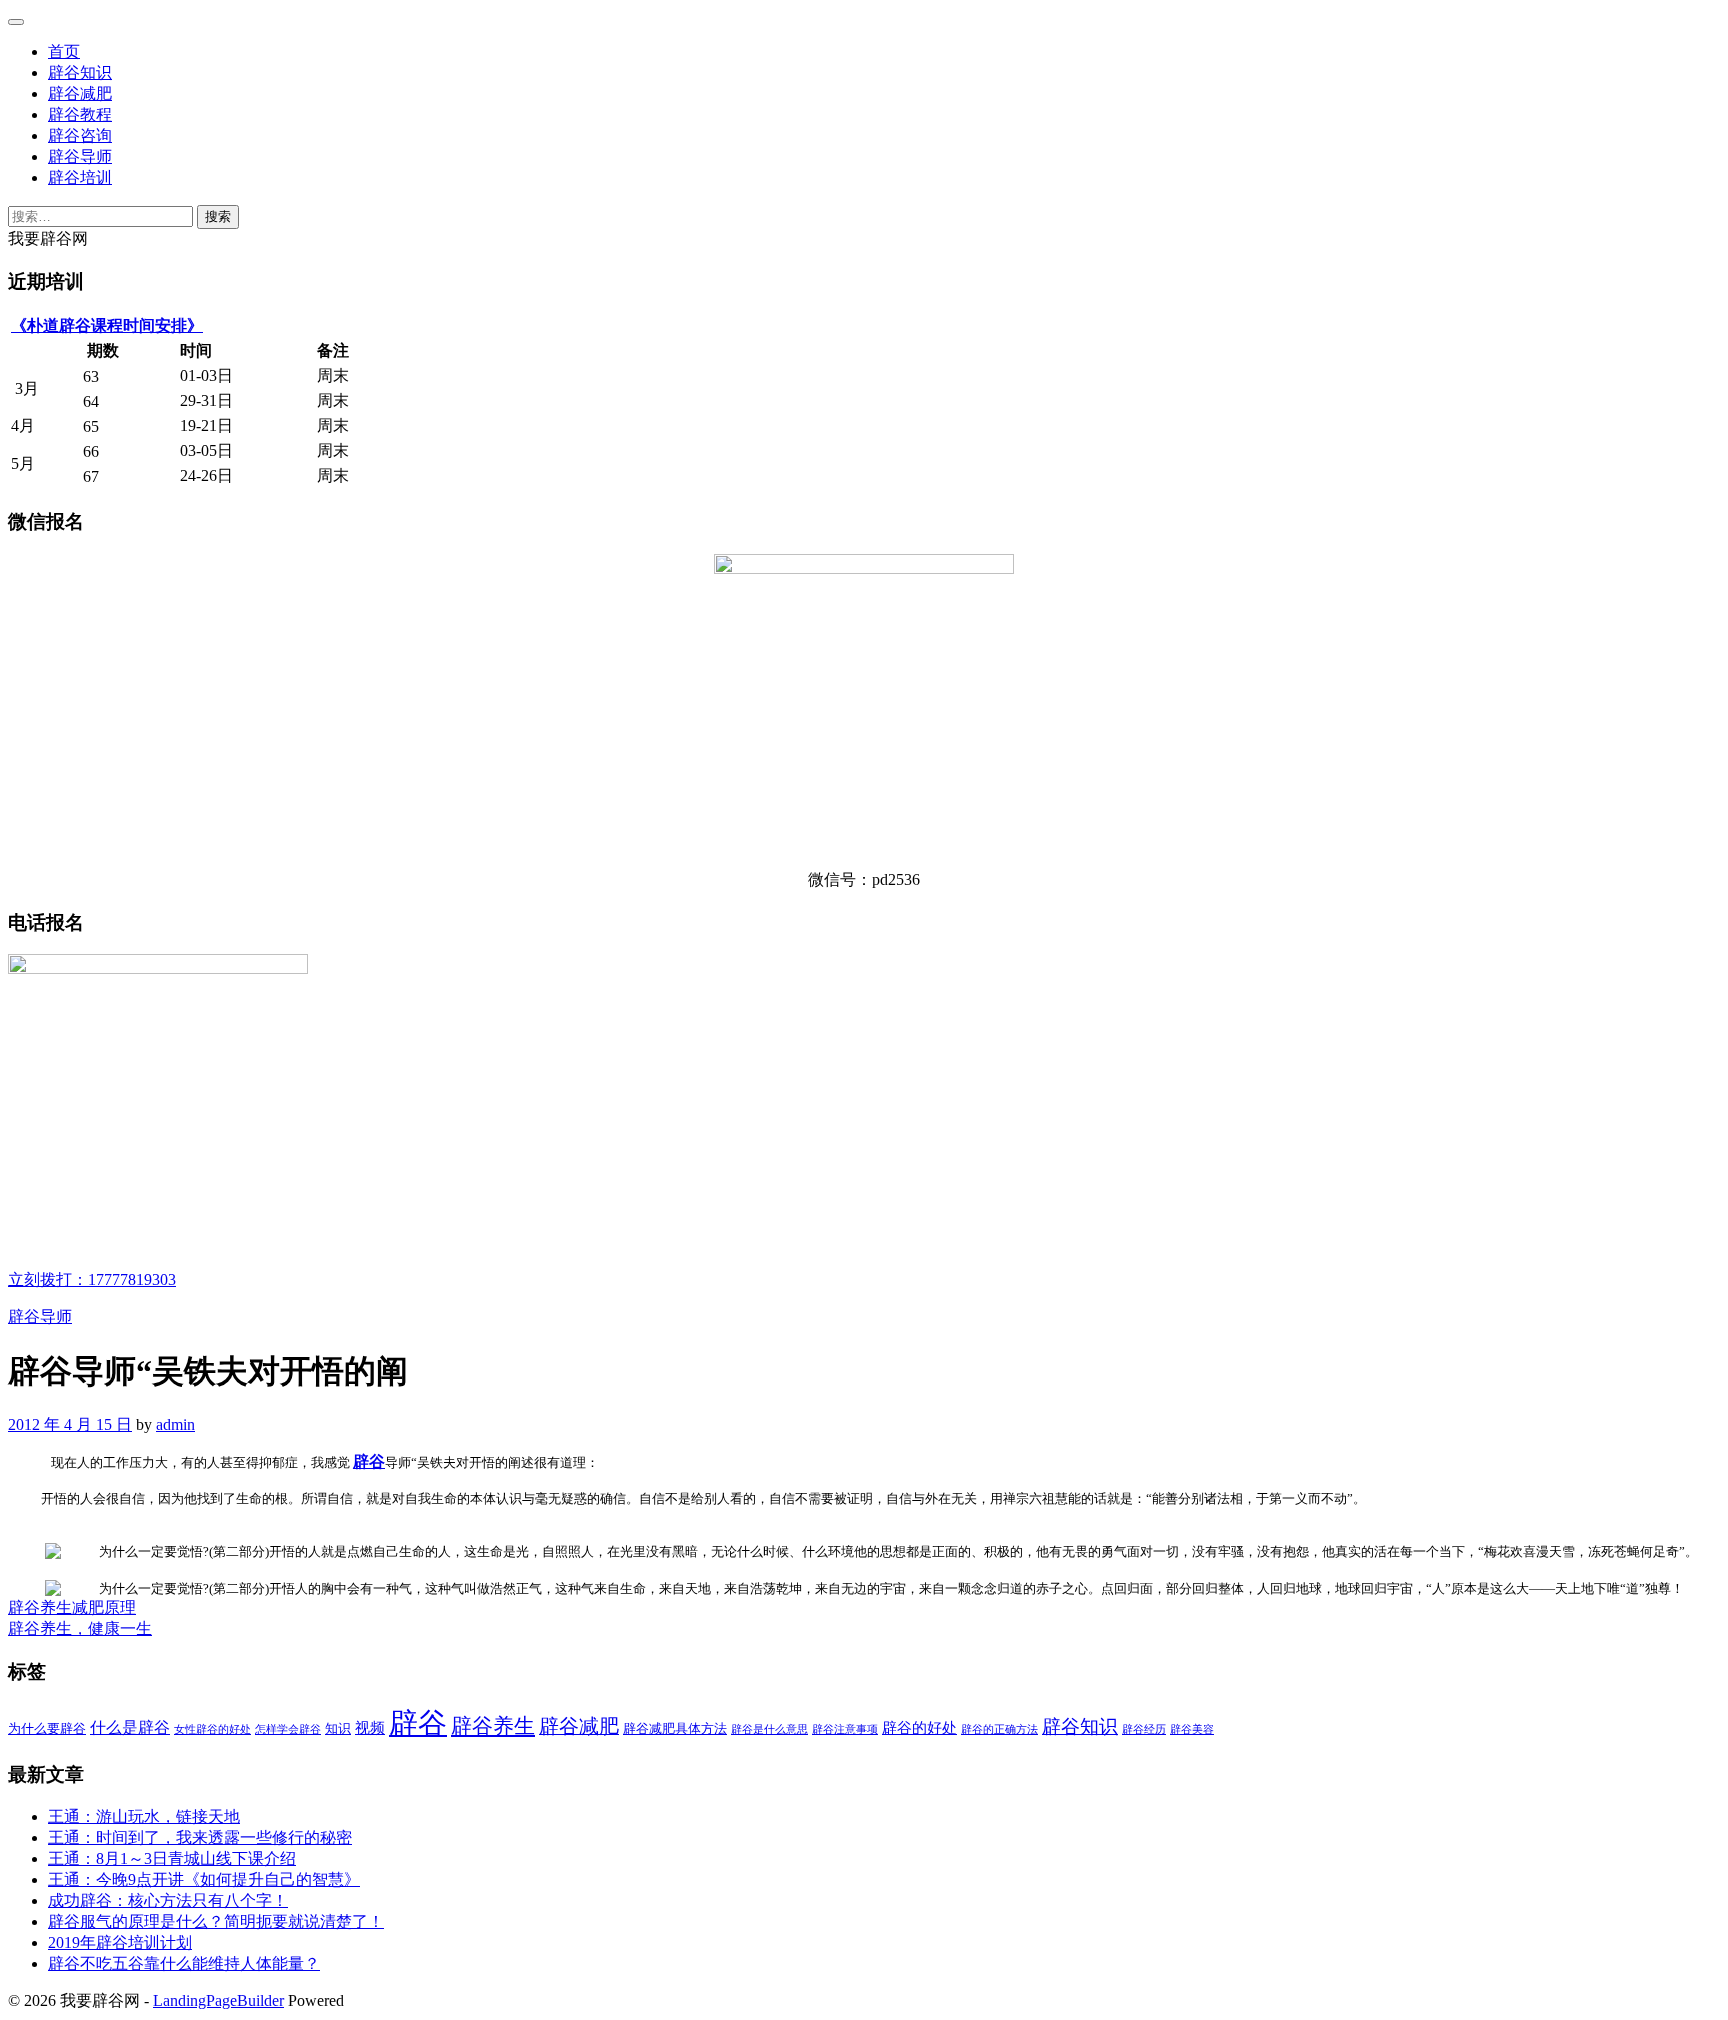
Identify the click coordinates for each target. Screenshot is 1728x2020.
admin (175, 1424)
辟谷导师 (80, 156)
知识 (338, 1728)
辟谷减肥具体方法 (675, 1728)
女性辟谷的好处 (212, 1729)
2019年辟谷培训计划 (120, 1942)
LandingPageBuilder (218, 2000)
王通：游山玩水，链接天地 (144, 1816)
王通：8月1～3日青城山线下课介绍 (172, 1858)
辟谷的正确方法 (999, 1729)
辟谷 (369, 1461)
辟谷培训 (80, 177)
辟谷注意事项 (845, 1729)
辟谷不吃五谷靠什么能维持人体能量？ (184, 1963)
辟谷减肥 (80, 93)
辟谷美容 (1192, 1729)
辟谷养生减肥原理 (72, 1607)
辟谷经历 (1144, 1729)
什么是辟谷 (130, 1728)
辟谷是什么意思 (769, 1729)
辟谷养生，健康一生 (80, 1628)
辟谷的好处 (919, 1728)
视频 (370, 1728)
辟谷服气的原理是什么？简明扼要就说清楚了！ (216, 1921)
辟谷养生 (493, 1726)
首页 (64, 51)
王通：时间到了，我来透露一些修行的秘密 (200, 1837)
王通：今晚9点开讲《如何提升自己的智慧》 (204, 1879)
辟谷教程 (80, 114)
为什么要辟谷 (47, 1728)
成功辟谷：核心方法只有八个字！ (168, 1900)
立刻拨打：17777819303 (92, 1279)
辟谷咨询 (80, 135)
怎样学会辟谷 (288, 1729)
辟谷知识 (80, 72)
